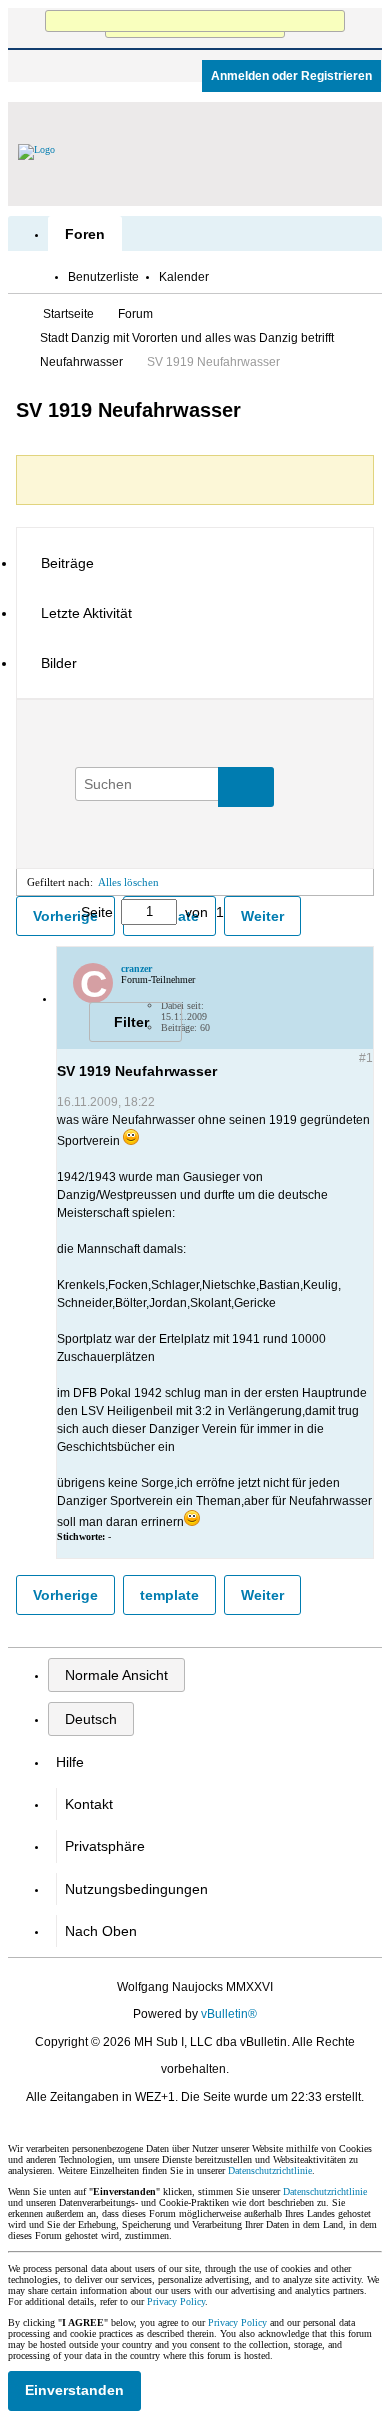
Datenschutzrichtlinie (270, 2170)
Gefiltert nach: (60, 882)
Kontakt (89, 1804)
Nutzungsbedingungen (136, 1889)
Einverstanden (74, 2390)
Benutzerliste (103, 277)
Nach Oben (101, 1931)
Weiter (262, 916)
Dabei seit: (182, 1005)
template (169, 1595)
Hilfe (70, 1762)
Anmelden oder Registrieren (291, 76)
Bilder (59, 663)
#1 (366, 1058)
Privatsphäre (105, 1846)
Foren (85, 234)
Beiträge (67, 563)
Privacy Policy (176, 2301)
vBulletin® (229, 2014)
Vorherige (65, 1595)
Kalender (184, 277)
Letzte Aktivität (86, 613)
